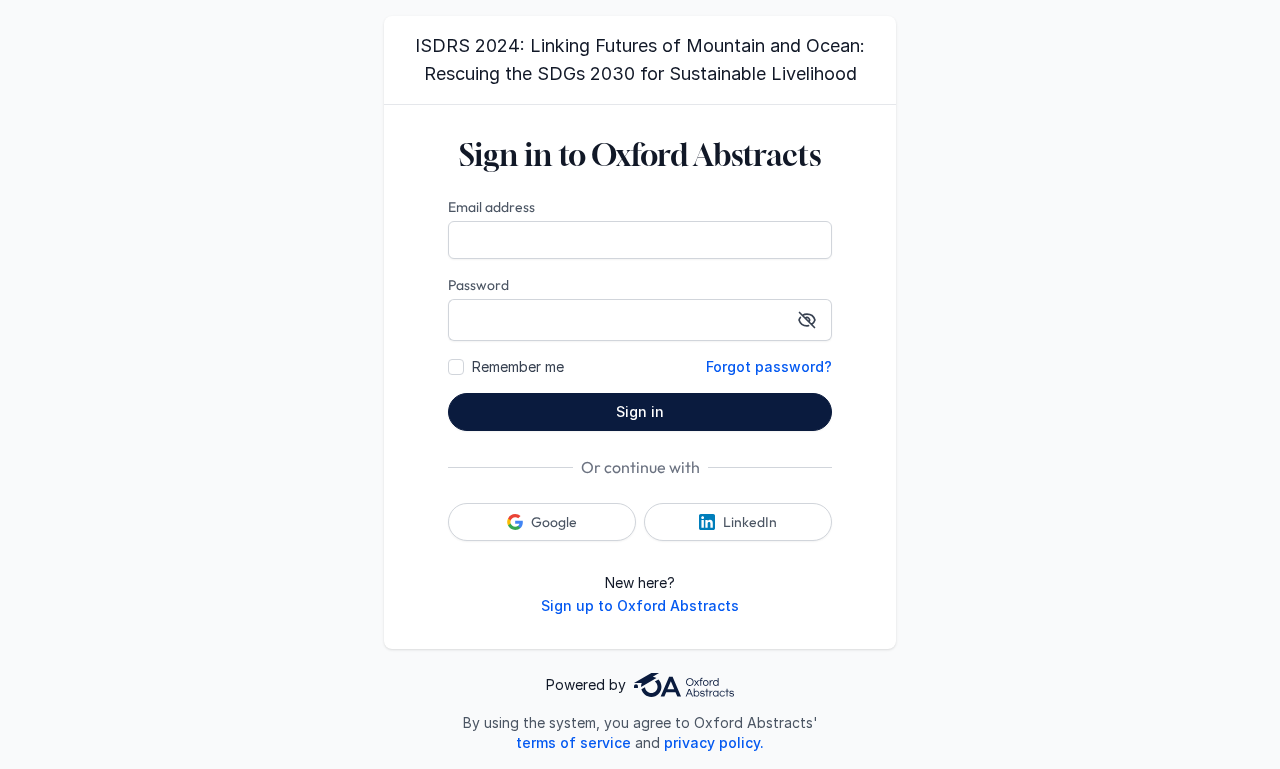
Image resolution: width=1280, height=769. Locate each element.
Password (478, 285)
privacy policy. (714, 742)
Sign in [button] (640, 411)
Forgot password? (769, 366)
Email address (491, 207)
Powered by (586, 684)
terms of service (573, 742)
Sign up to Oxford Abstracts (640, 605)
